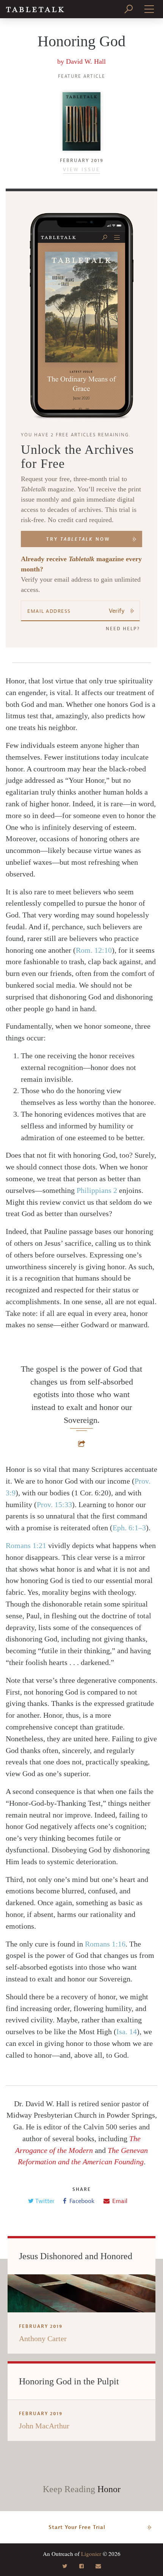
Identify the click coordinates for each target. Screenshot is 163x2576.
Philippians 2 (97, 1190)
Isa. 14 (127, 2032)
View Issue (81, 170)
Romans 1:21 (26, 1545)
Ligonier (91, 2554)
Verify (117, 611)
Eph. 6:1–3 (129, 1528)
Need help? (123, 629)
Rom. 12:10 (94, 950)
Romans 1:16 (105, 1944)
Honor (109, 2489)
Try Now (78, 539)
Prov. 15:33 (54, 1504)
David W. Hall (86, 61)
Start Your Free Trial (77, 2527)
